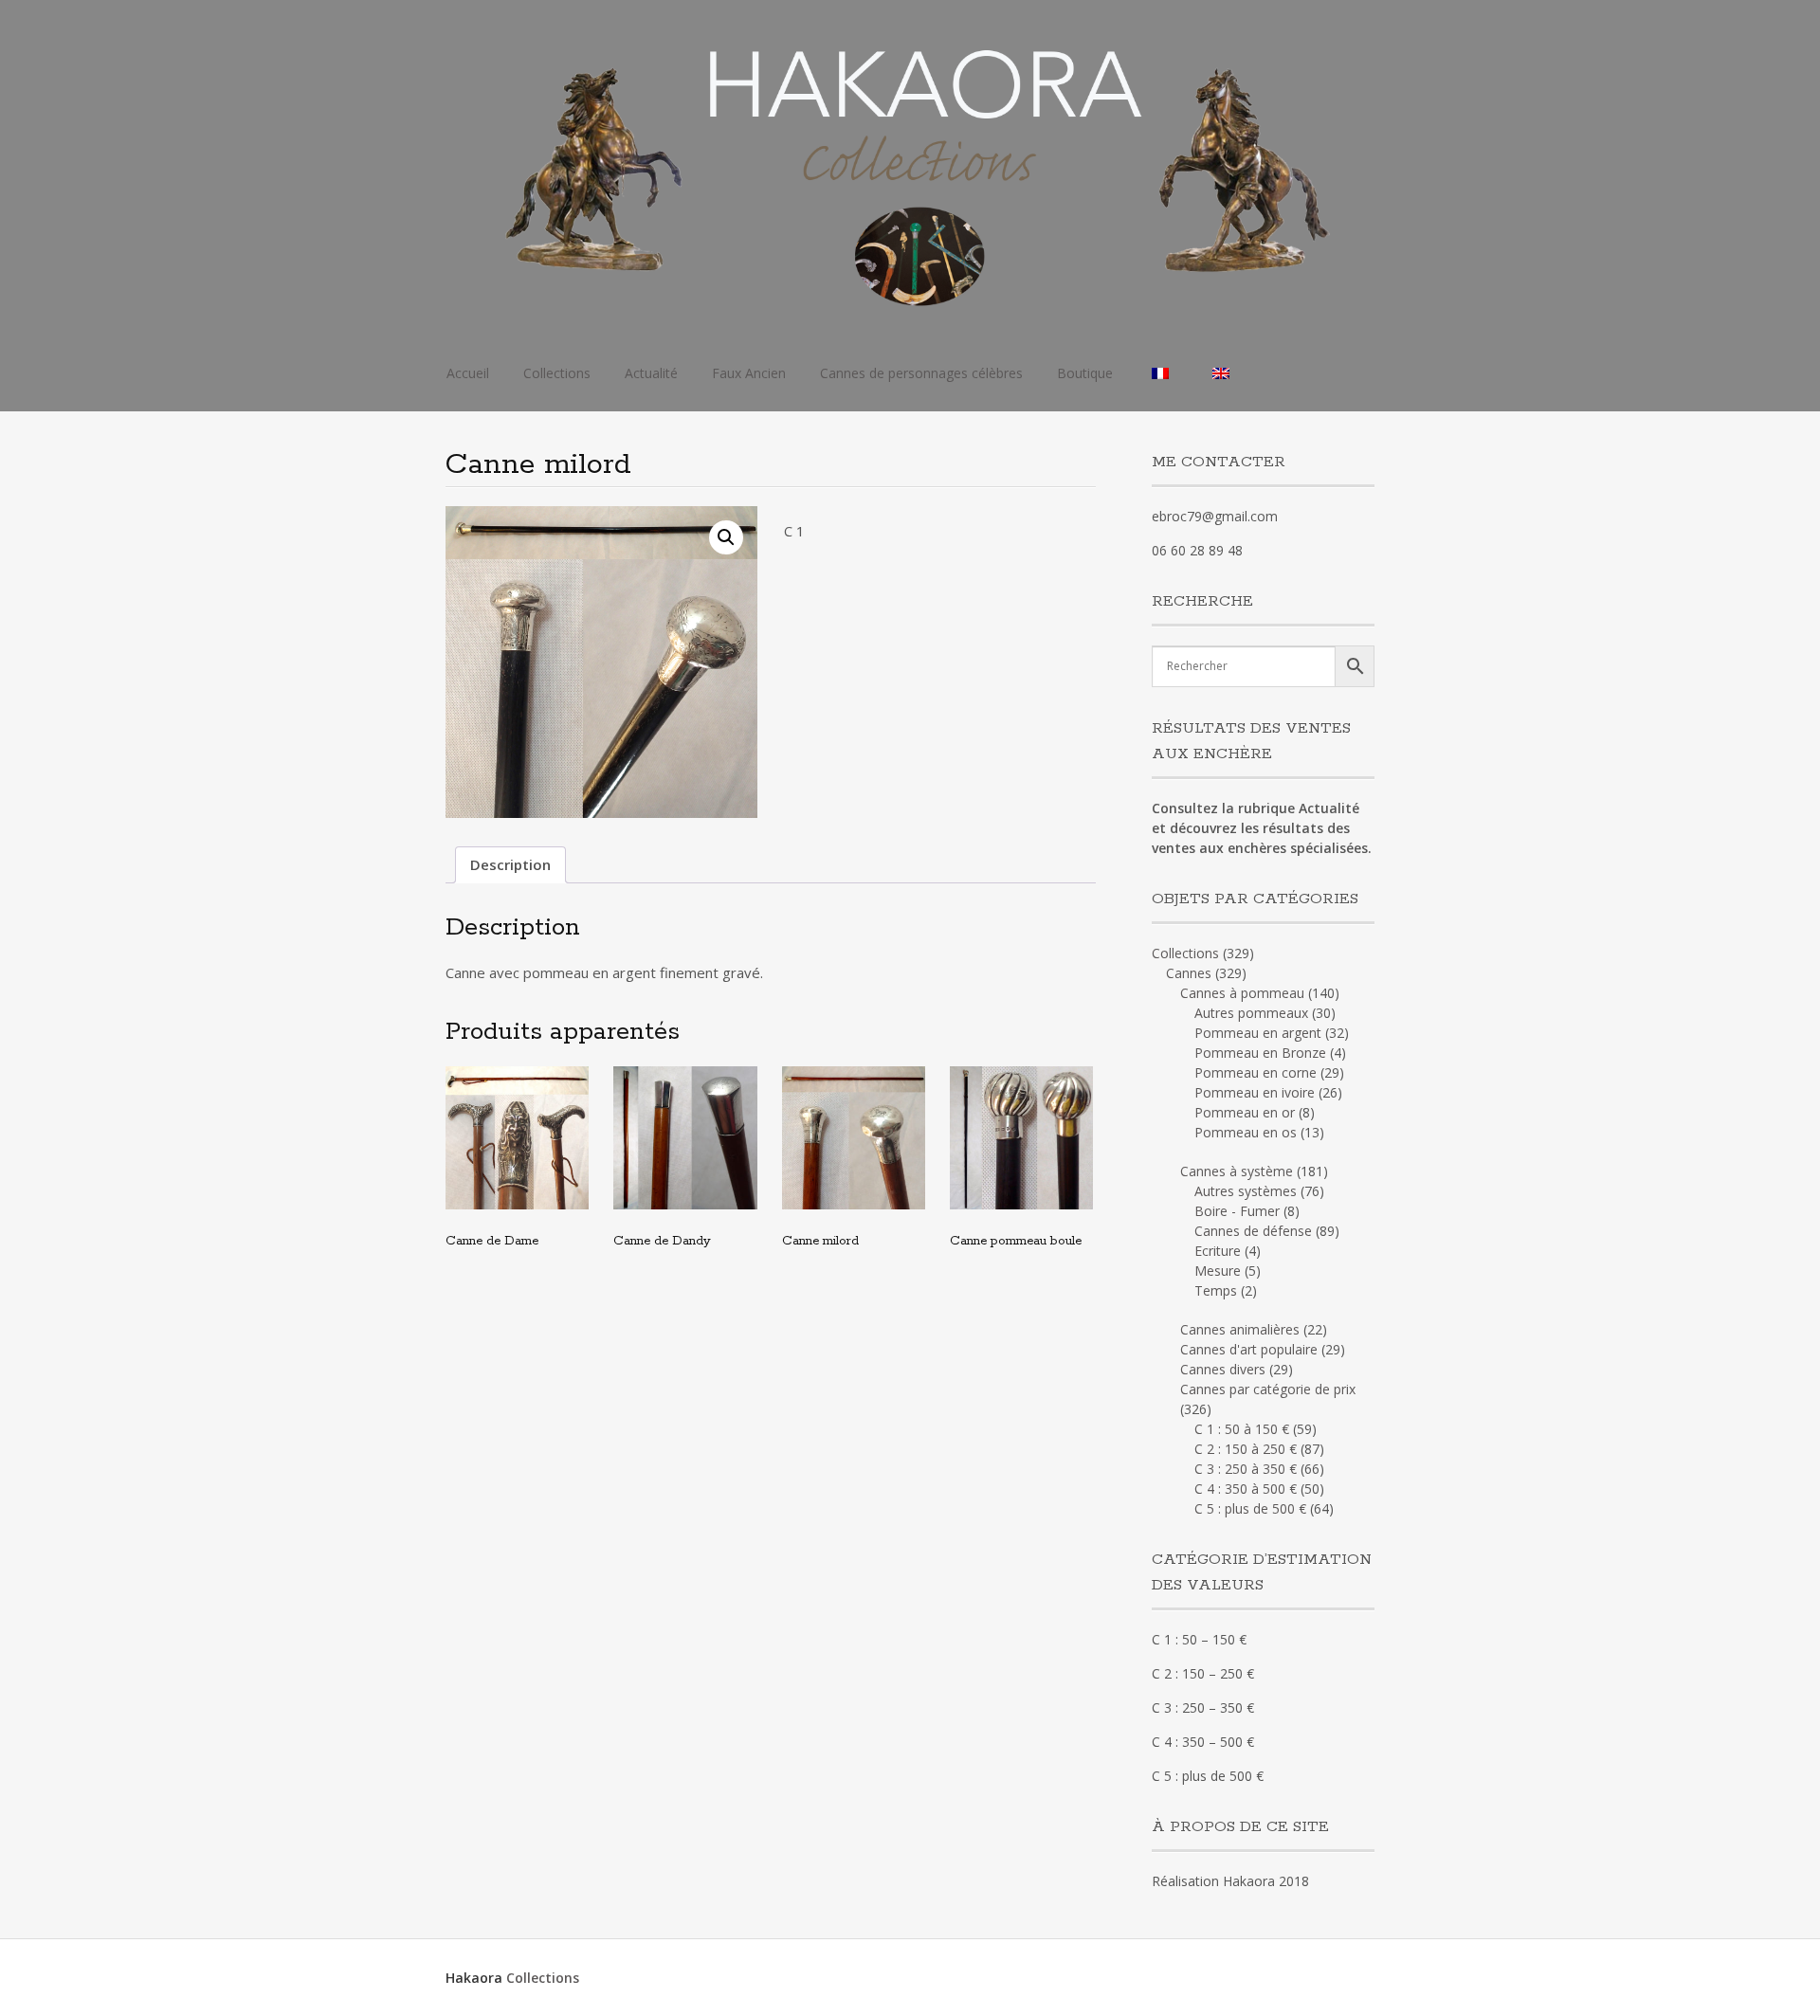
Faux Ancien (749, 373)
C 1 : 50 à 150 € (1242, 1429)
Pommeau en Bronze (1260, 1053)
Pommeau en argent (1258, 1033)
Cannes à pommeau (1242, 993)
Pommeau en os (1246, 1132)
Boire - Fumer (1237, 1211)
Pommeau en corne (1256, 1072)
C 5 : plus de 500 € (1250, 1508)
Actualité (651, 373)
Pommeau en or (1245, 1112)
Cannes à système (1237, 1171)
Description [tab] (510, 864)
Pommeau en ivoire (1255, 1092)
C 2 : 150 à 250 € (1246, 1449)
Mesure (1218, 1271)
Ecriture (1218, 1251)
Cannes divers (1223, 1369)
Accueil (468, 373)
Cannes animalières (1240, 1329)
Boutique (1085, 373)
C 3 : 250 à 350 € (1246, 1469)
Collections (557, 373)
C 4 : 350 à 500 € (1246, 1489)
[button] (726, 537)
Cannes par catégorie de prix (1268, 1389)
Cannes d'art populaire (1249, 1349)
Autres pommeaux (1251, 1013)
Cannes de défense (1253, 1231)
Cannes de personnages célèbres (921, 373)
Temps (1216, 1290)
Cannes (1189, 973)
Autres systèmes (1246, 1191)
